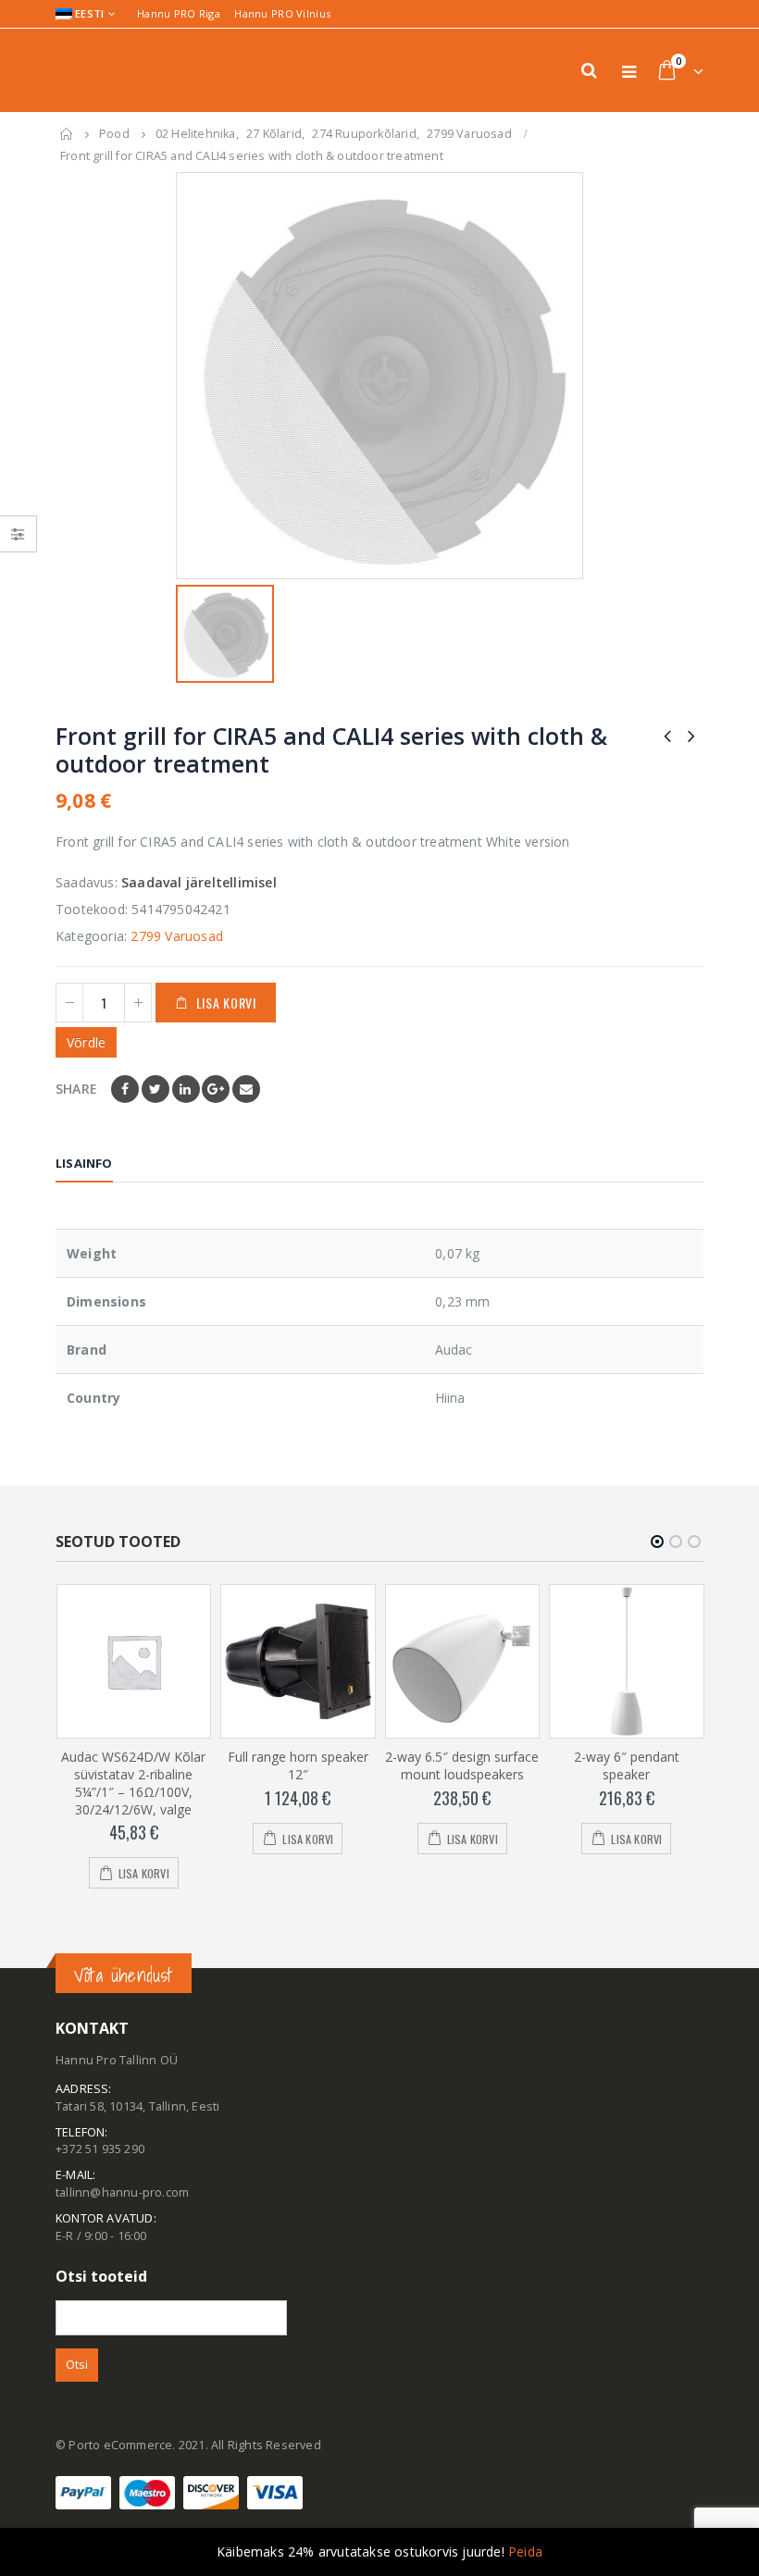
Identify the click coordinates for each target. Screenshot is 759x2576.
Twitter (156, 1089)
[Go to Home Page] (67, 134)
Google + (216, 1089)
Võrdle (86, 1042)
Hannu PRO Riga (179, 13)
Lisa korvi (226, 1003)
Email (246, 1089)
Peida (525, 2551)
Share (76, 1089)
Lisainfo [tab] (84, 1163)
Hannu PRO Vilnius (282, 13)
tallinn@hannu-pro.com (122, 2192)
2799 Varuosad (177, 936)
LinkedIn (186, 1089)
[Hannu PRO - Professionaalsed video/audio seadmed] (106, 70)
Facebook (125, 1089)
